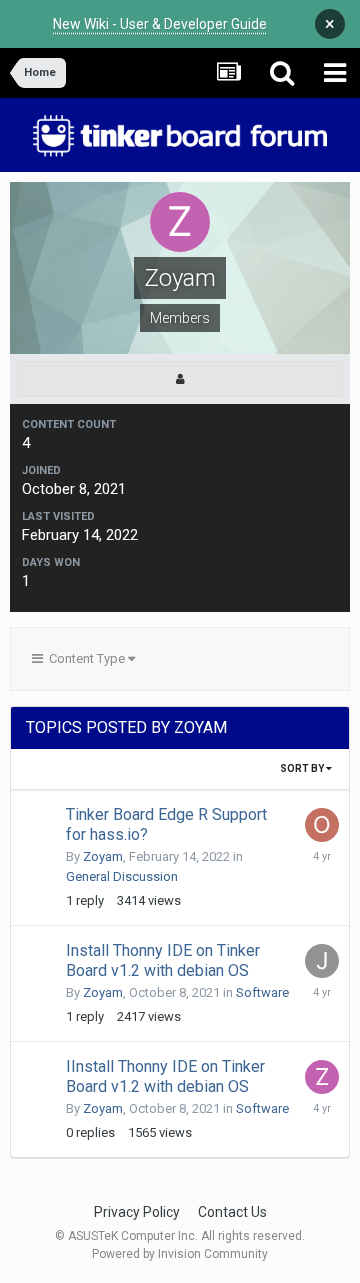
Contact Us (232, 1212)
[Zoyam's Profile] (180, 379)
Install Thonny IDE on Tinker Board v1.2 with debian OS (163, 960)
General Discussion (122, 876)
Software (262, 992)
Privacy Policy (137, 1212)
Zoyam (103, 856)
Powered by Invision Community (180, 1254)
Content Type (85, 658)
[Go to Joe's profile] (322, 961)
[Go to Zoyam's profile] (322, 1077)
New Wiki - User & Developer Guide (160, 24)
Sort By (303, 768)
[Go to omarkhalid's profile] (322, 825)
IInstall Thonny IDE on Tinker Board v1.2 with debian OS (165, 1076)
